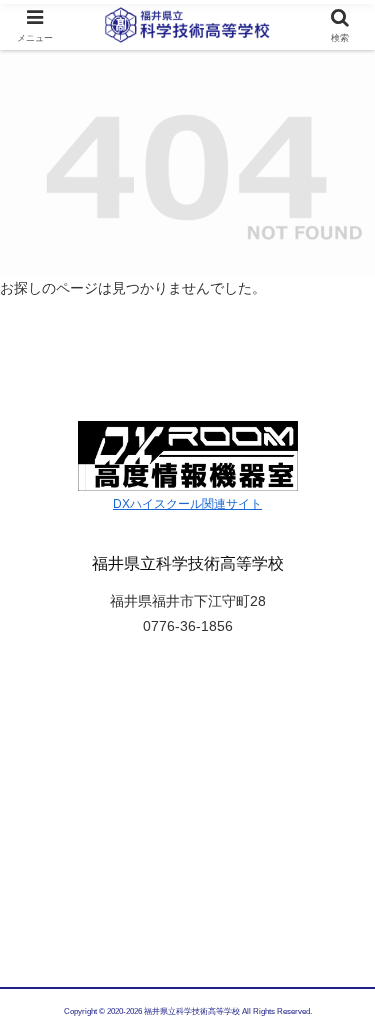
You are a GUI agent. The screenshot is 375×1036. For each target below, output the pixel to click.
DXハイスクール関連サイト (187, 504)
